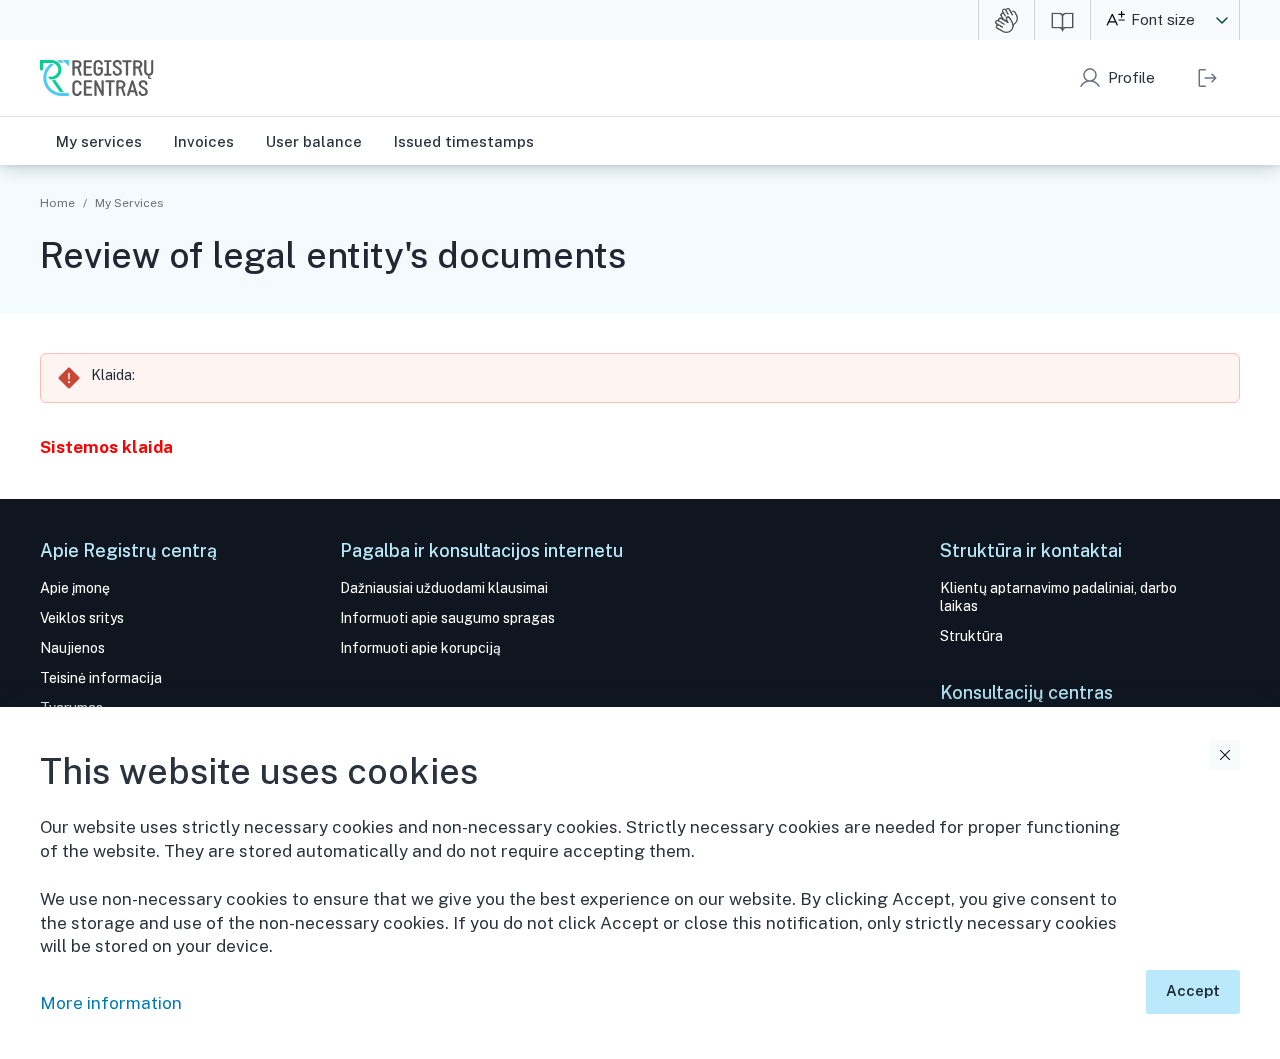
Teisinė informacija (101, 678)
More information (111, 1003)
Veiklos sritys (82, 618)
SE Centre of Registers (97, 78)
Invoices (204, 141)
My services (99, 141)
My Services (129, 203)
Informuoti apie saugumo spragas (447, 618)
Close (1225, 755)
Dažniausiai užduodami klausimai (444, 588)
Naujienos (72, 648)
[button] (1222, 20)
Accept (1193, 990)
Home (57, 203)
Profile (1131, 77)
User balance (314, 141)
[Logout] (1207, 78)
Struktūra (971, 636)
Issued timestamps (464, 141)
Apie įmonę (75, 588)
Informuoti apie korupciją (420, 648)
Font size (1163, 19)
